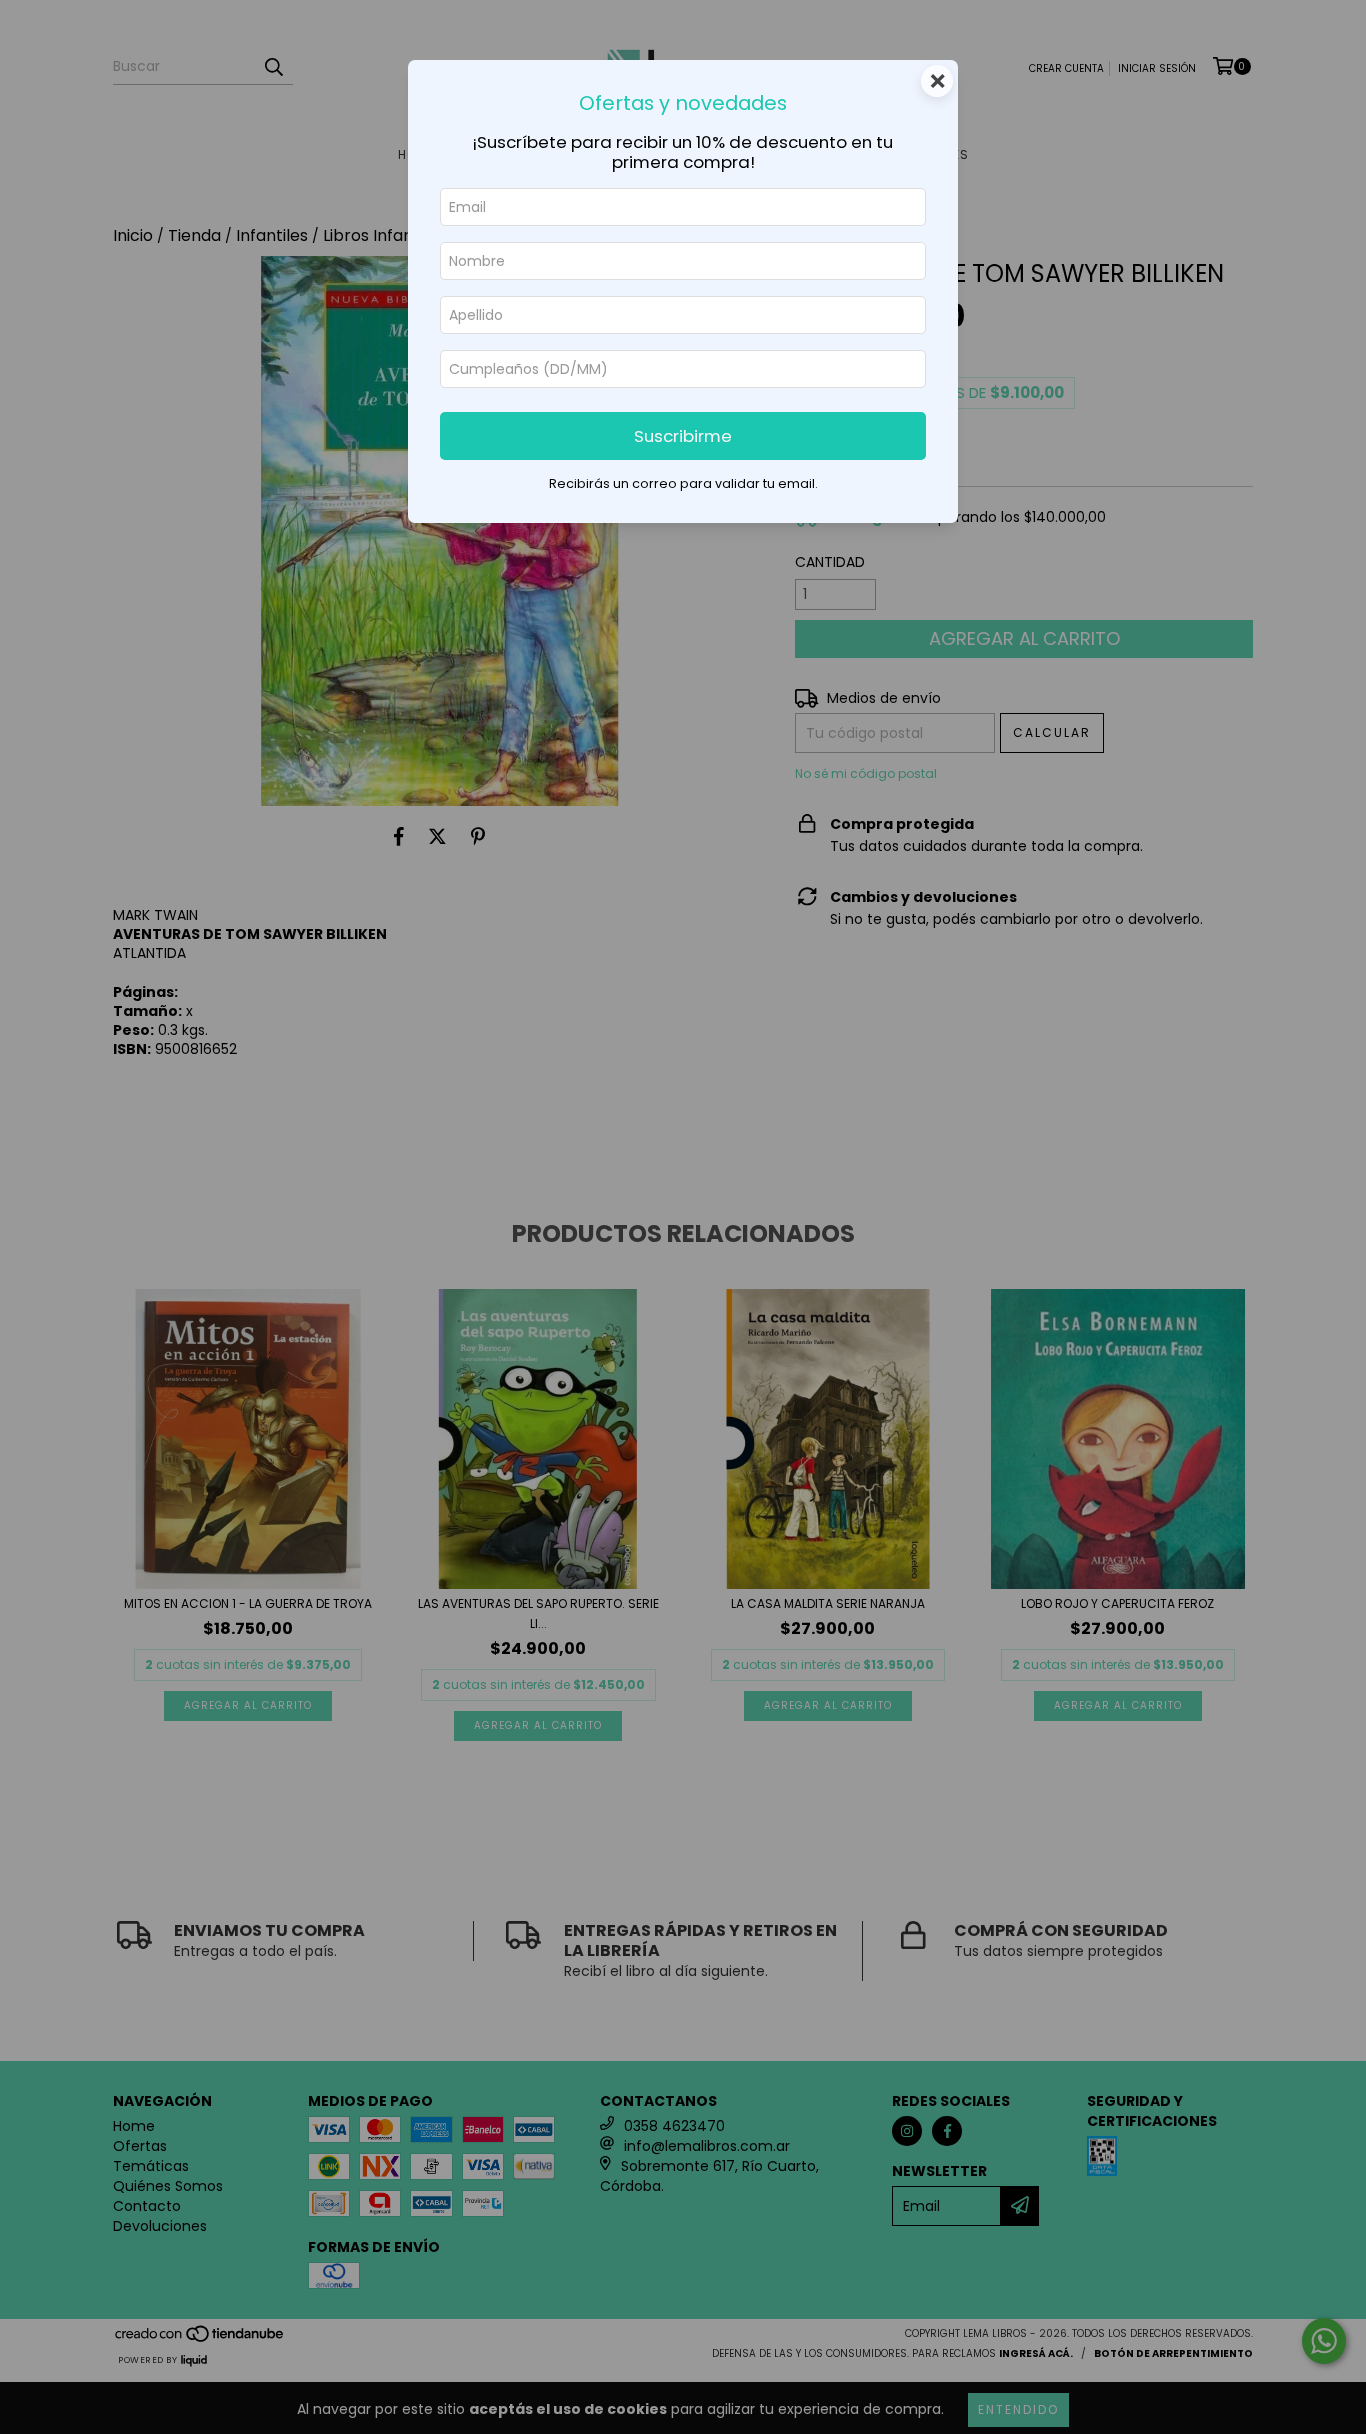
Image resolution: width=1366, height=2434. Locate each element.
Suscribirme (683, 436)
